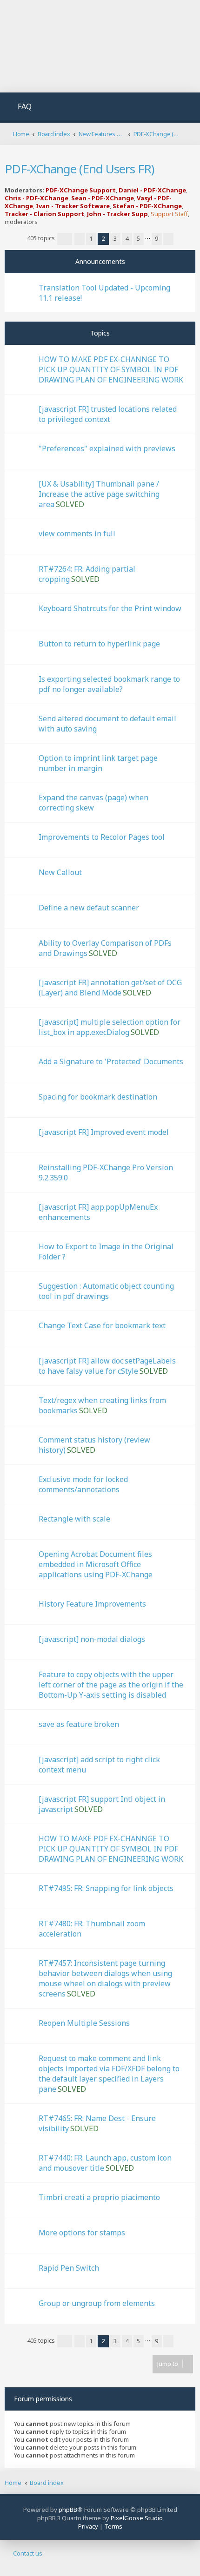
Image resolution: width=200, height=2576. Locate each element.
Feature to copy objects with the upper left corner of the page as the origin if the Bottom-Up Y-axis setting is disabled (111, 1685)
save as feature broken (79, 1724)
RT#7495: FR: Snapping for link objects (106, 1888)
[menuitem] (19, 108)
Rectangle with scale (74, 1519)
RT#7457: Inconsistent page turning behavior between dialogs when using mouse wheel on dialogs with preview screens (105, 1978)
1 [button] (91, 238)
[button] (65, 239)
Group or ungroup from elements (97, 2303)
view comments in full (77, 534)
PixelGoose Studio (137, 2518)
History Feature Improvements (92, 1604)
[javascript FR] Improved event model (104, 1132)
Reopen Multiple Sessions (84, 2023)
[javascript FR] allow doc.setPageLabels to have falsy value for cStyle (107, 1366)
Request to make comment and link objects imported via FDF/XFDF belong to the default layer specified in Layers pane (109, 2074)
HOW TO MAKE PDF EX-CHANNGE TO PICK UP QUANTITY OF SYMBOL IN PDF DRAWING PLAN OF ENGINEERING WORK (111, 369)
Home (13, 2483)
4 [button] (127, 238)
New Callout (60, 872)
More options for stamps (82, 2233)
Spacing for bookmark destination (98, 1097)
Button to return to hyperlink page (99, 644)
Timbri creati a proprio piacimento (99, 2197)
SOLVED (70, 504)
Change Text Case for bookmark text (102, 1325)
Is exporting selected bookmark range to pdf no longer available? (109, 684)
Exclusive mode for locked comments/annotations (83, 1484)
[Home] (100, 47)
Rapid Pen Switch (69, 2268)
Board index (47, 2483)
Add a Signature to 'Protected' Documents (111, 1061)
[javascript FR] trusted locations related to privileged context (108, 414)
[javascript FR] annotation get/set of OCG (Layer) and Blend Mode (110, 988)
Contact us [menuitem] (28, 2553)
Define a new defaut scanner (89, 908)
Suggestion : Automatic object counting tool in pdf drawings (106, 1291)
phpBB (68, 2510)
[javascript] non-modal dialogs (92, 1639)
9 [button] (157, 238)
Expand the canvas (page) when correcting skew (93, 803)
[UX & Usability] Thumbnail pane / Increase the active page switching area (99, 494)
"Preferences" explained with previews (107, 448)
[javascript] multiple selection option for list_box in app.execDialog (110, 1027)
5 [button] (138, 238)
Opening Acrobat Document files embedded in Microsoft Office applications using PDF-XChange (96, 1564)
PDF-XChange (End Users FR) (79, 169)
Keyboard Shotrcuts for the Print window (110, 608)
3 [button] (115, 238)
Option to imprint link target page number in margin (98, 763)
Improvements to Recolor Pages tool (102, 837)
